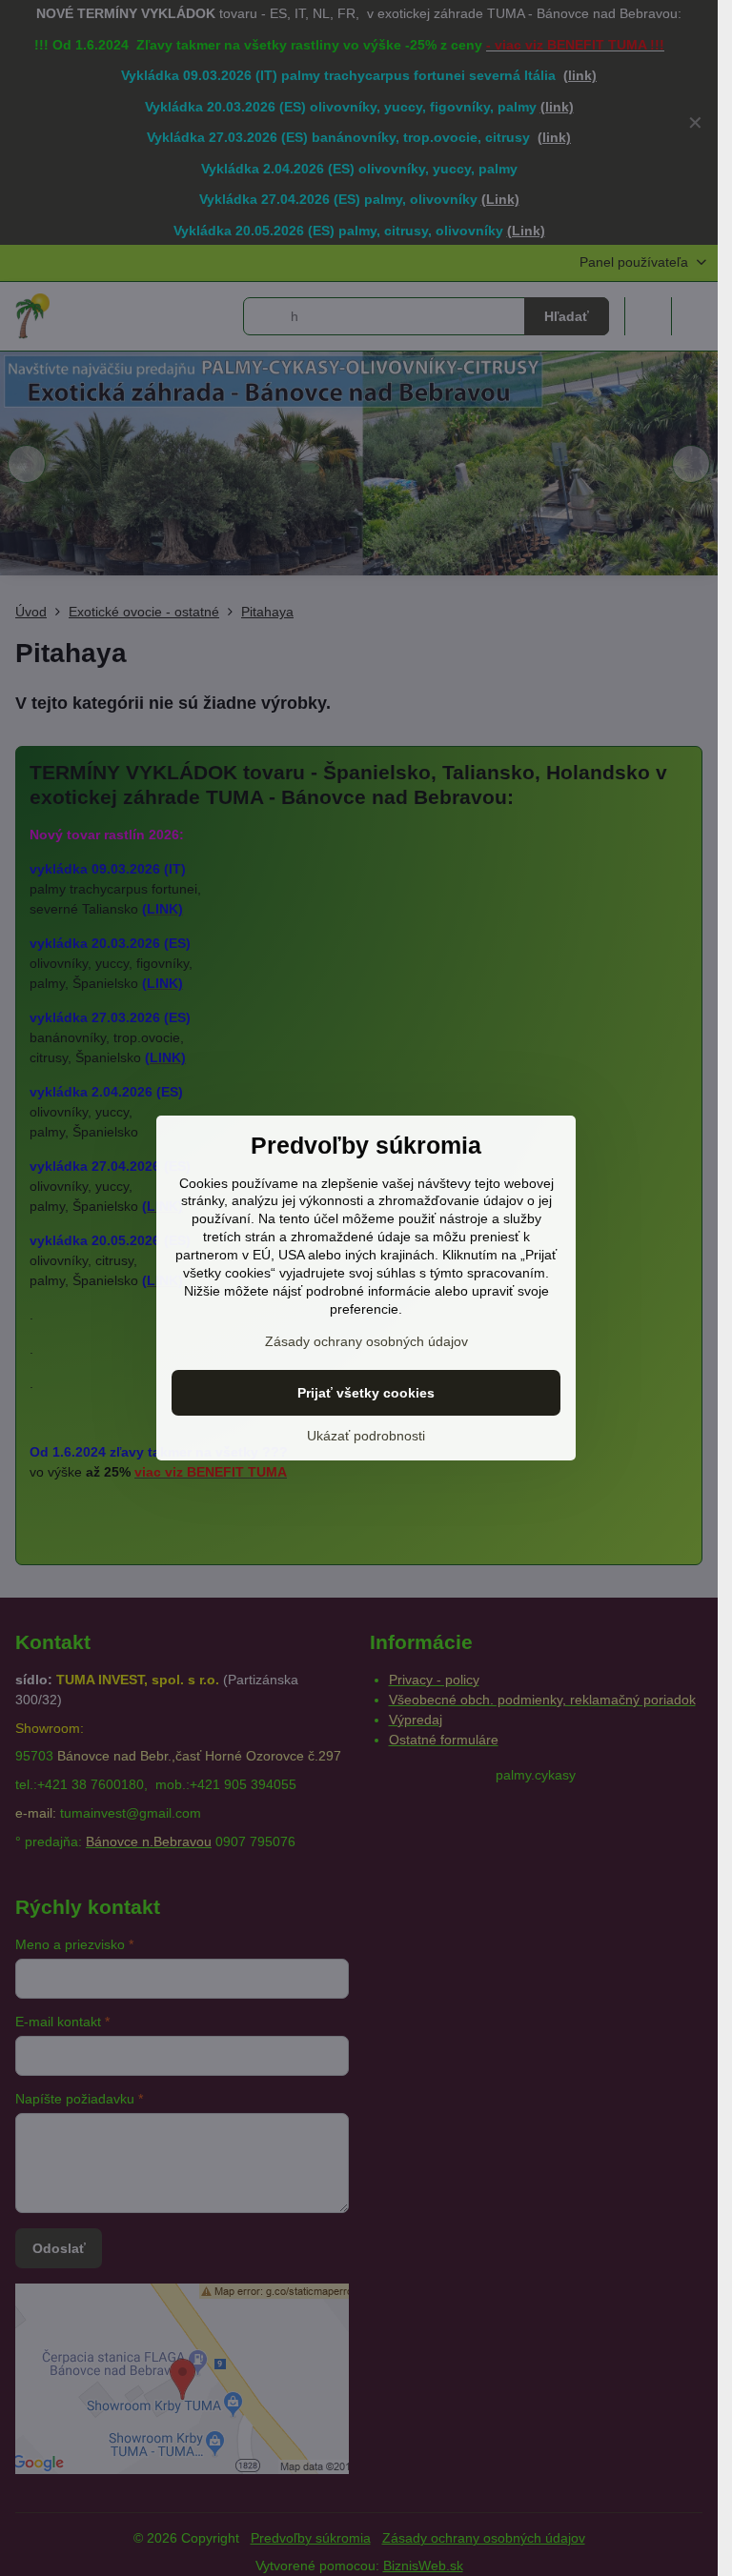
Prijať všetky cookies (366, 1393)
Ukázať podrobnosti (366, 1436)
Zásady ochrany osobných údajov (366, 1341)
